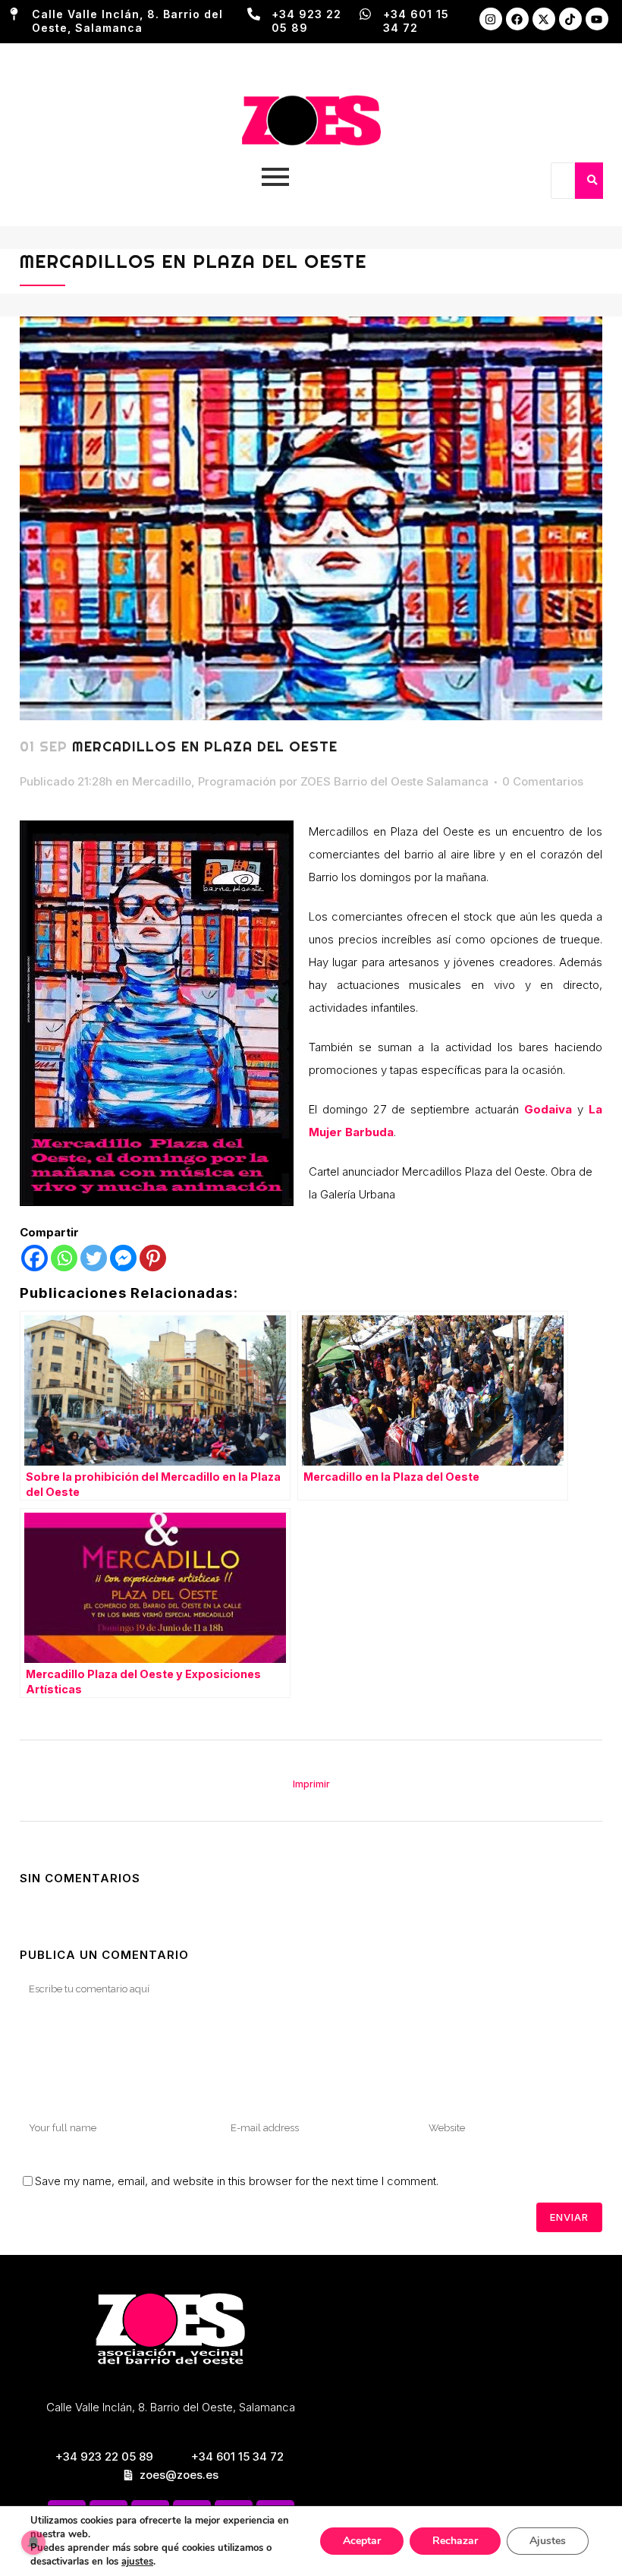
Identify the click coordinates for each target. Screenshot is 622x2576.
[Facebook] (517, 19)
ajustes (137, 2562)
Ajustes (548, 2541)
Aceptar (362, 2541)
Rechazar (455, 2541)
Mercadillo (162, 781)
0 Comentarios (543, 781)
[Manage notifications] (33, 2543)
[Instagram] (491, 19)
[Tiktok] (570, 19)
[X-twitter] (544, 19)
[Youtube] (597, 19)
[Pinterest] (153, 1258)
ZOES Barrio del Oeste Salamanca (394, 781)
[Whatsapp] (64, 1258)
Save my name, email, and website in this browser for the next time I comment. (237, 2181)
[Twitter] (94, 1258)
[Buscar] (592, 181)
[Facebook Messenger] (123, 1258)
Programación (237, 781)
